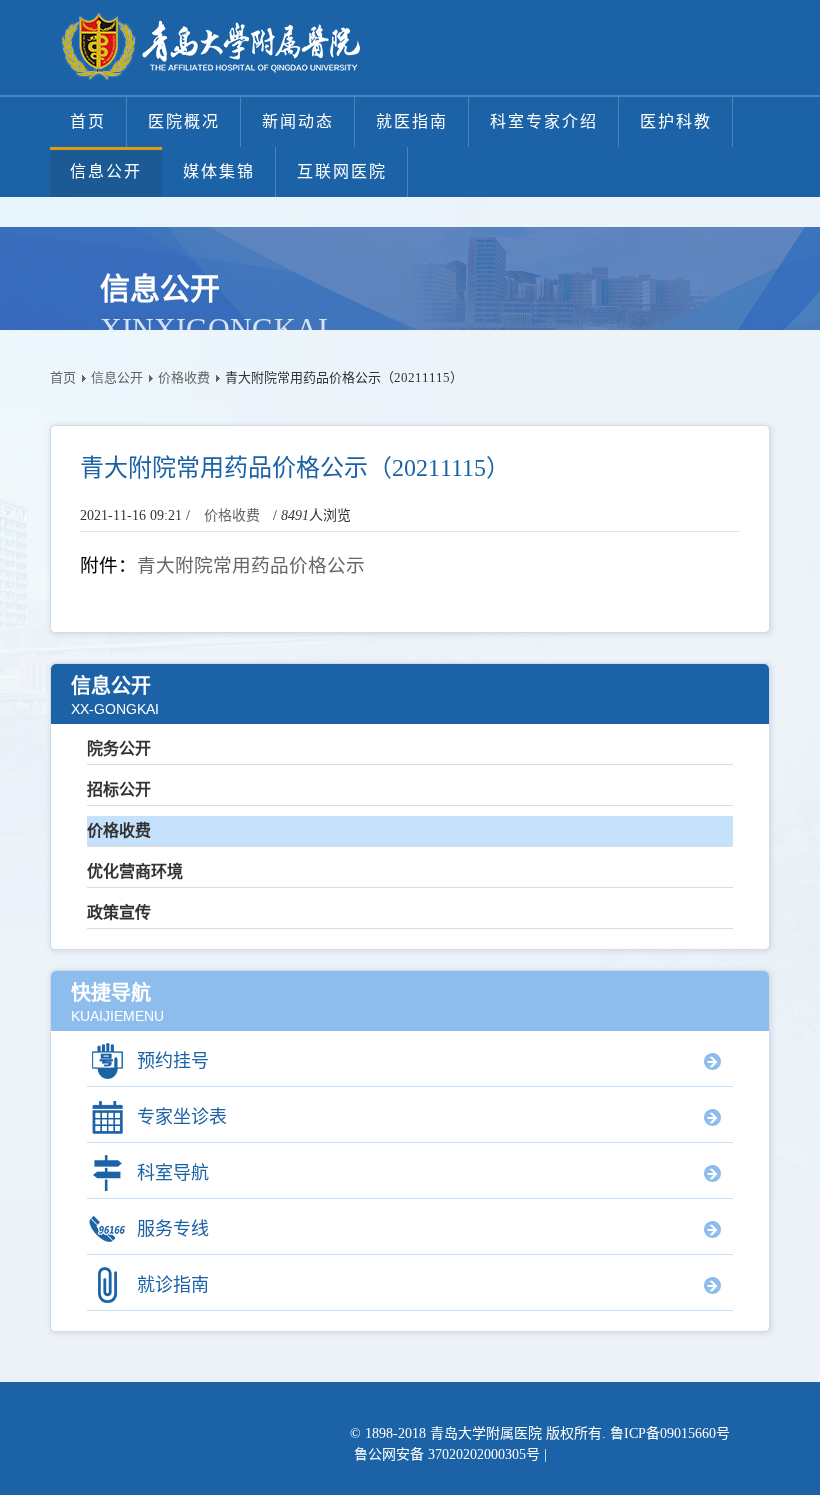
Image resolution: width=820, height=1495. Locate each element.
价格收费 (184, 377)
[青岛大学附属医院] (210, 47)
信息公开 (106, 171)
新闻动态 (298, 121)
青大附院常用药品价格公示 (251, 565)
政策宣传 (119, 912)
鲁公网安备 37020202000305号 (447, 1454)
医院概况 (184, 121)
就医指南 (412, 121)
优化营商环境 (135, 871)
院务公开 (119, 748)
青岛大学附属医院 (486, 1433)
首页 (88, 121)
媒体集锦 (219, 171)
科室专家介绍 (544, 121)
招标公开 (119, 789)
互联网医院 (342, 171)
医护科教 (676, 121)
